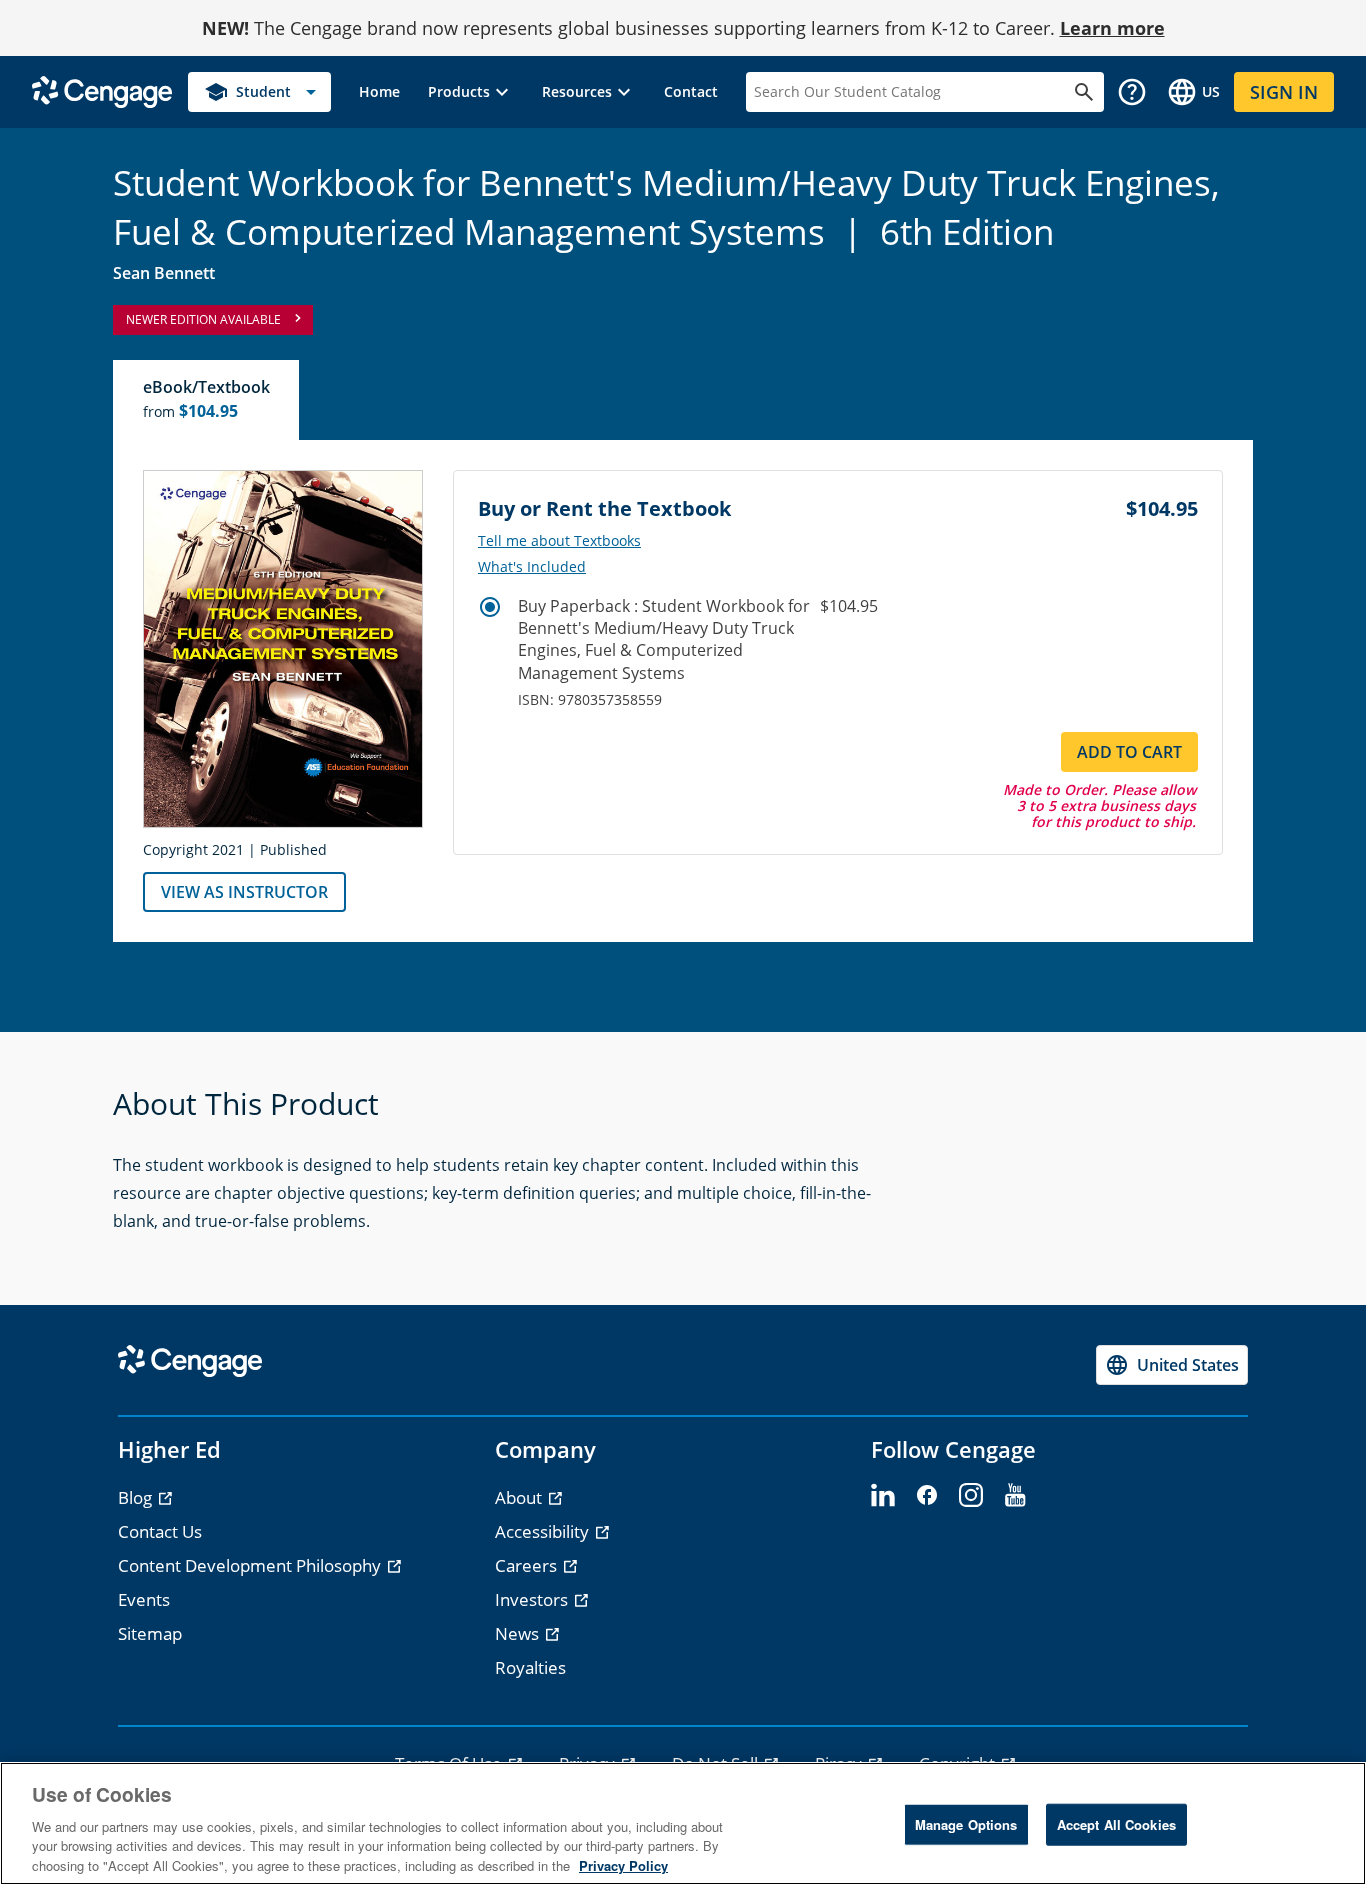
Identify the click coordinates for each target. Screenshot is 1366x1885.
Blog (137, 1497)
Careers (528, 1565)
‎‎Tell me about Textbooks (559, 541)
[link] (379, 92)
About (520, 1497)
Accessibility (544, 1531)
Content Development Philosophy (251, 1565)
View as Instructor (244, 892)
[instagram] (971, 1496)
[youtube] (1015, 1496)
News (519, 1633)
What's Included (532, 567)
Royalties (530, 1667)
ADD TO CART (1129, 752)
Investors (533, 1599)
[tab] (207, 400)
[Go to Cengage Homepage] (102, 90)
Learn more (1112, 28)
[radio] (490, 607)
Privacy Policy (623, 1864)
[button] (471, 92)
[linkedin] (883, 1496)
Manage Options (966, 1824)
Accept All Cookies (1116, 1824)
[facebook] (927, 1496)
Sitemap (150, 1633)
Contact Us (160, 1531)
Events (144, 1599)
